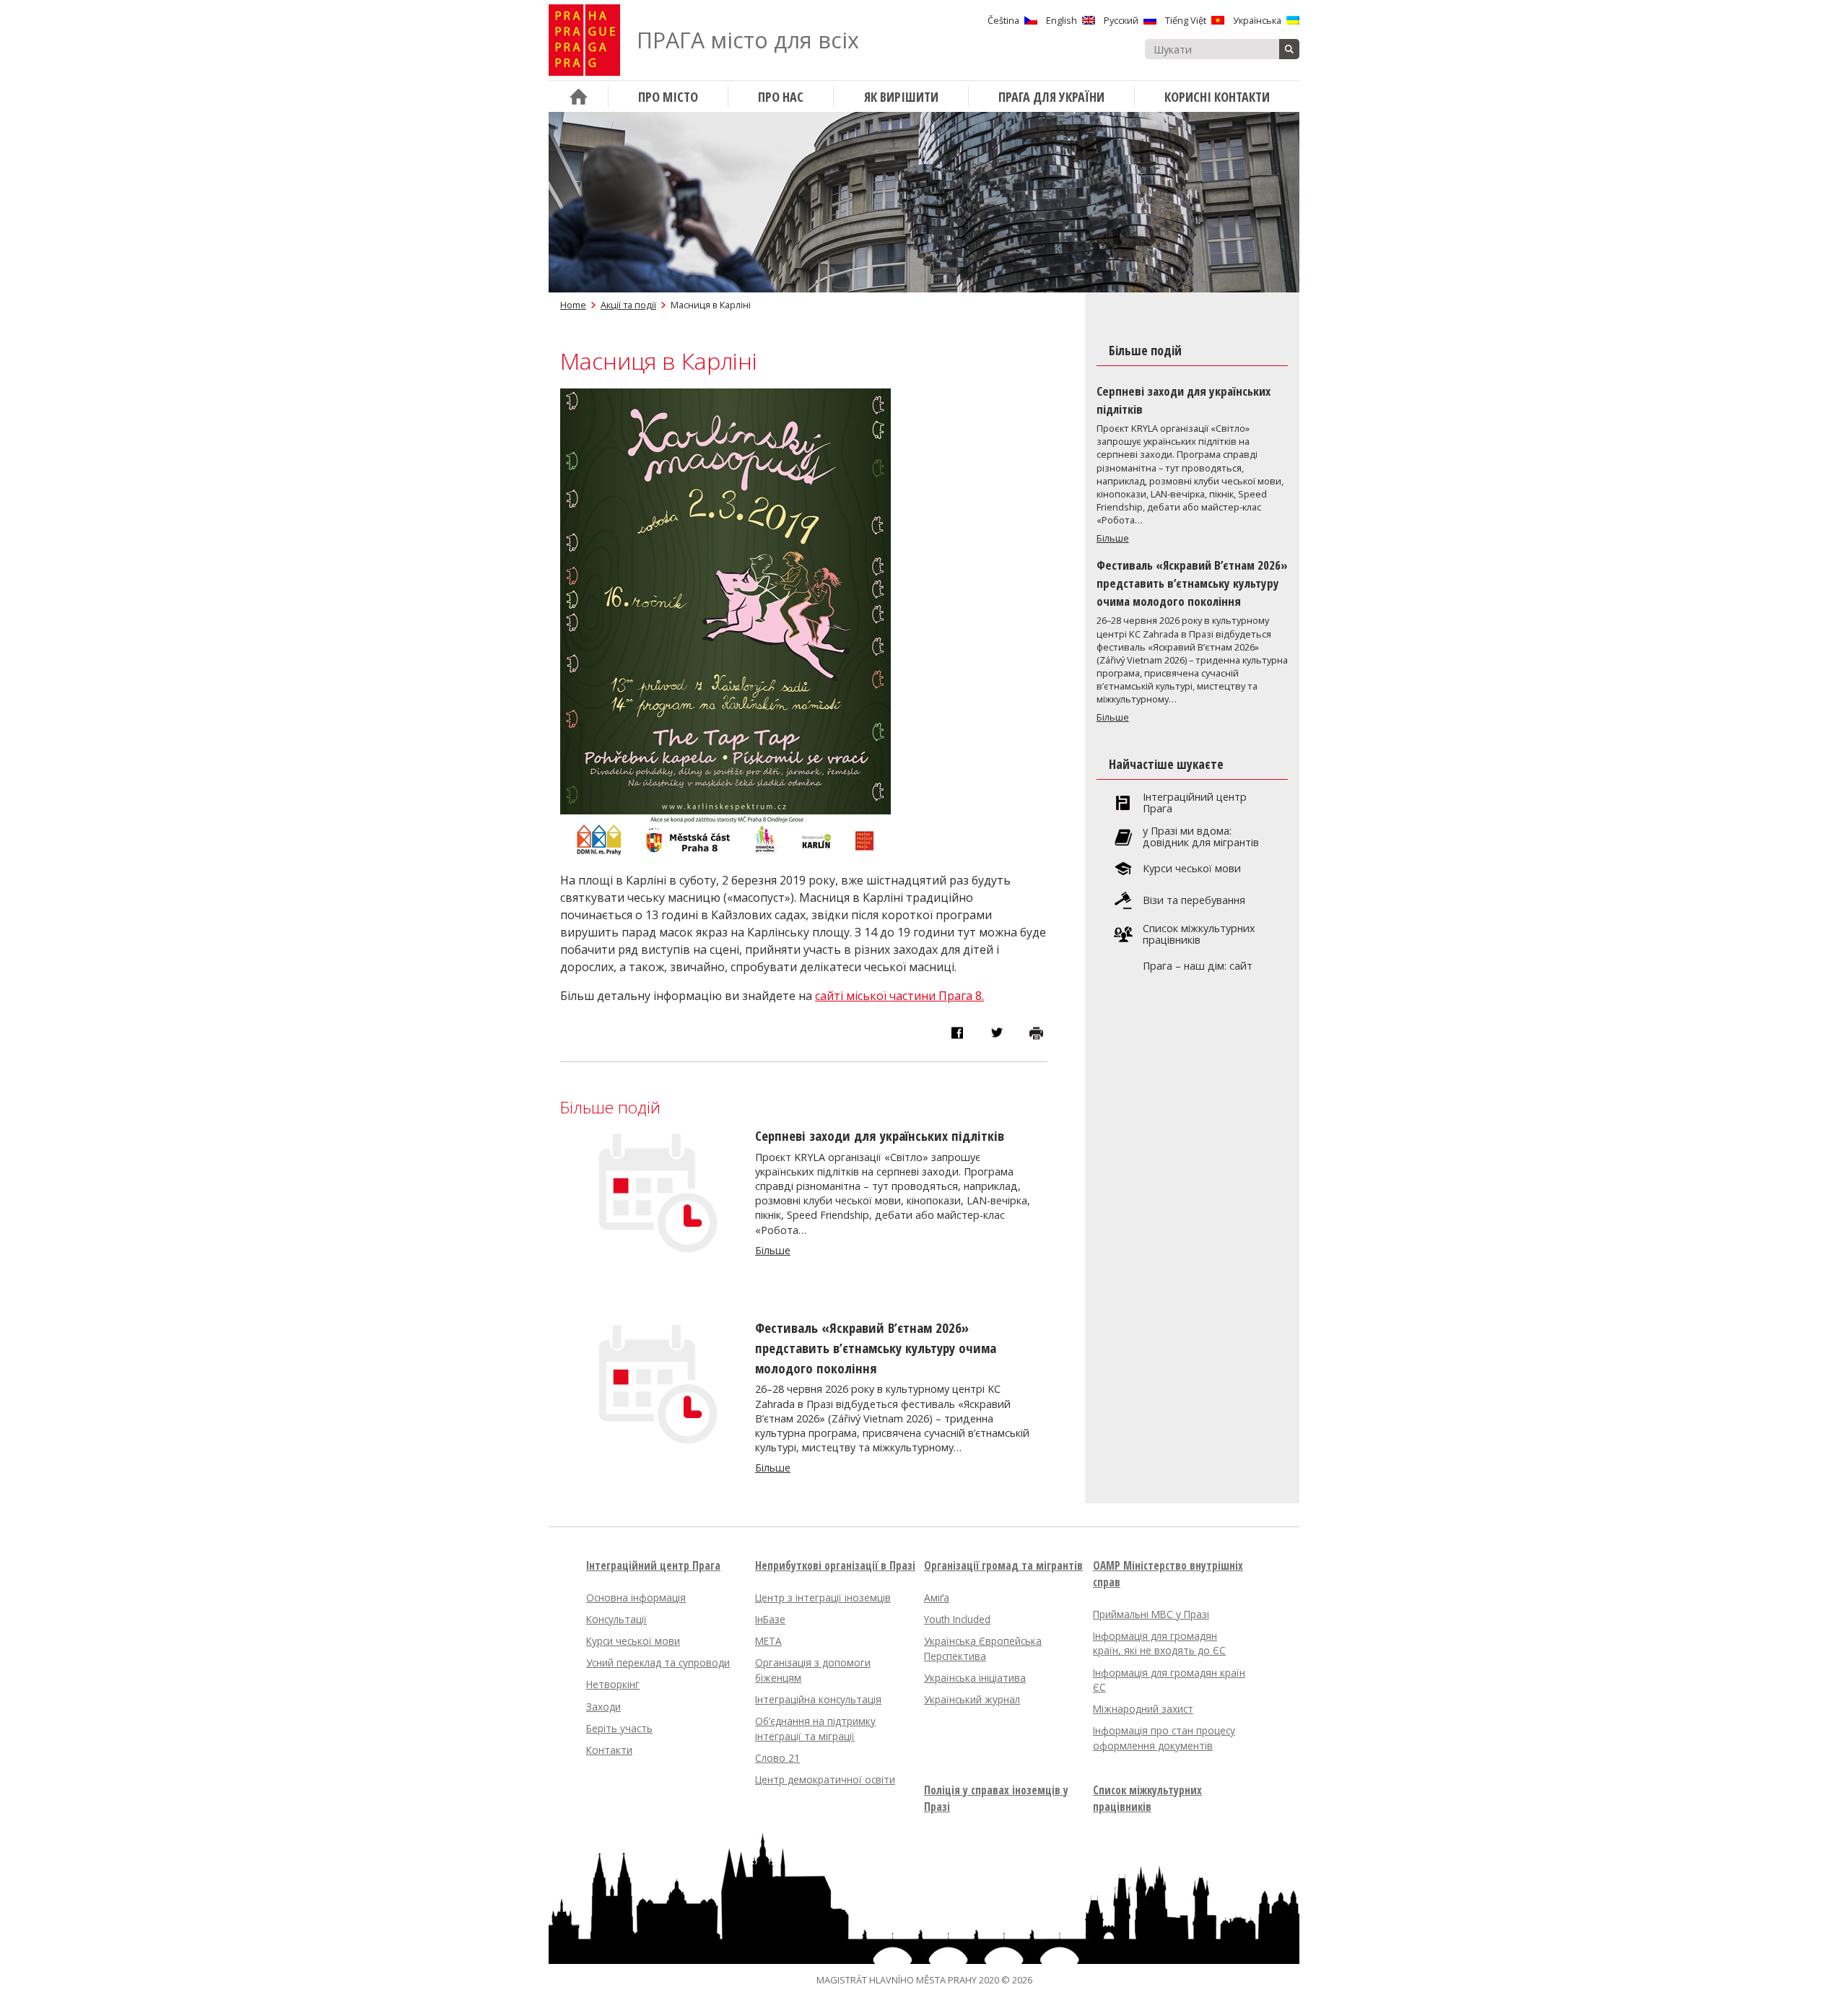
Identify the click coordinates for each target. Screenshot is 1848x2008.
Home (573, 305)
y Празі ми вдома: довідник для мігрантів (1201, 837)
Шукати (1289, 49)
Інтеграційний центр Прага (1195, 803)
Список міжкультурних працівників (1199, 934)
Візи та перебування (1194, 900)
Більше (773, 1250)
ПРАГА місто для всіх (748, 40)
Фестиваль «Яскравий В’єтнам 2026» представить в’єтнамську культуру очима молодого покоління (876, 1348)
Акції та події (628, 305)
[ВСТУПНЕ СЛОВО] (578, 96)
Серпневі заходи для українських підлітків (880, 1135)
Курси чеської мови (1192, 869)
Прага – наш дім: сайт (1198, 966)
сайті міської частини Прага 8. (899, 996)
